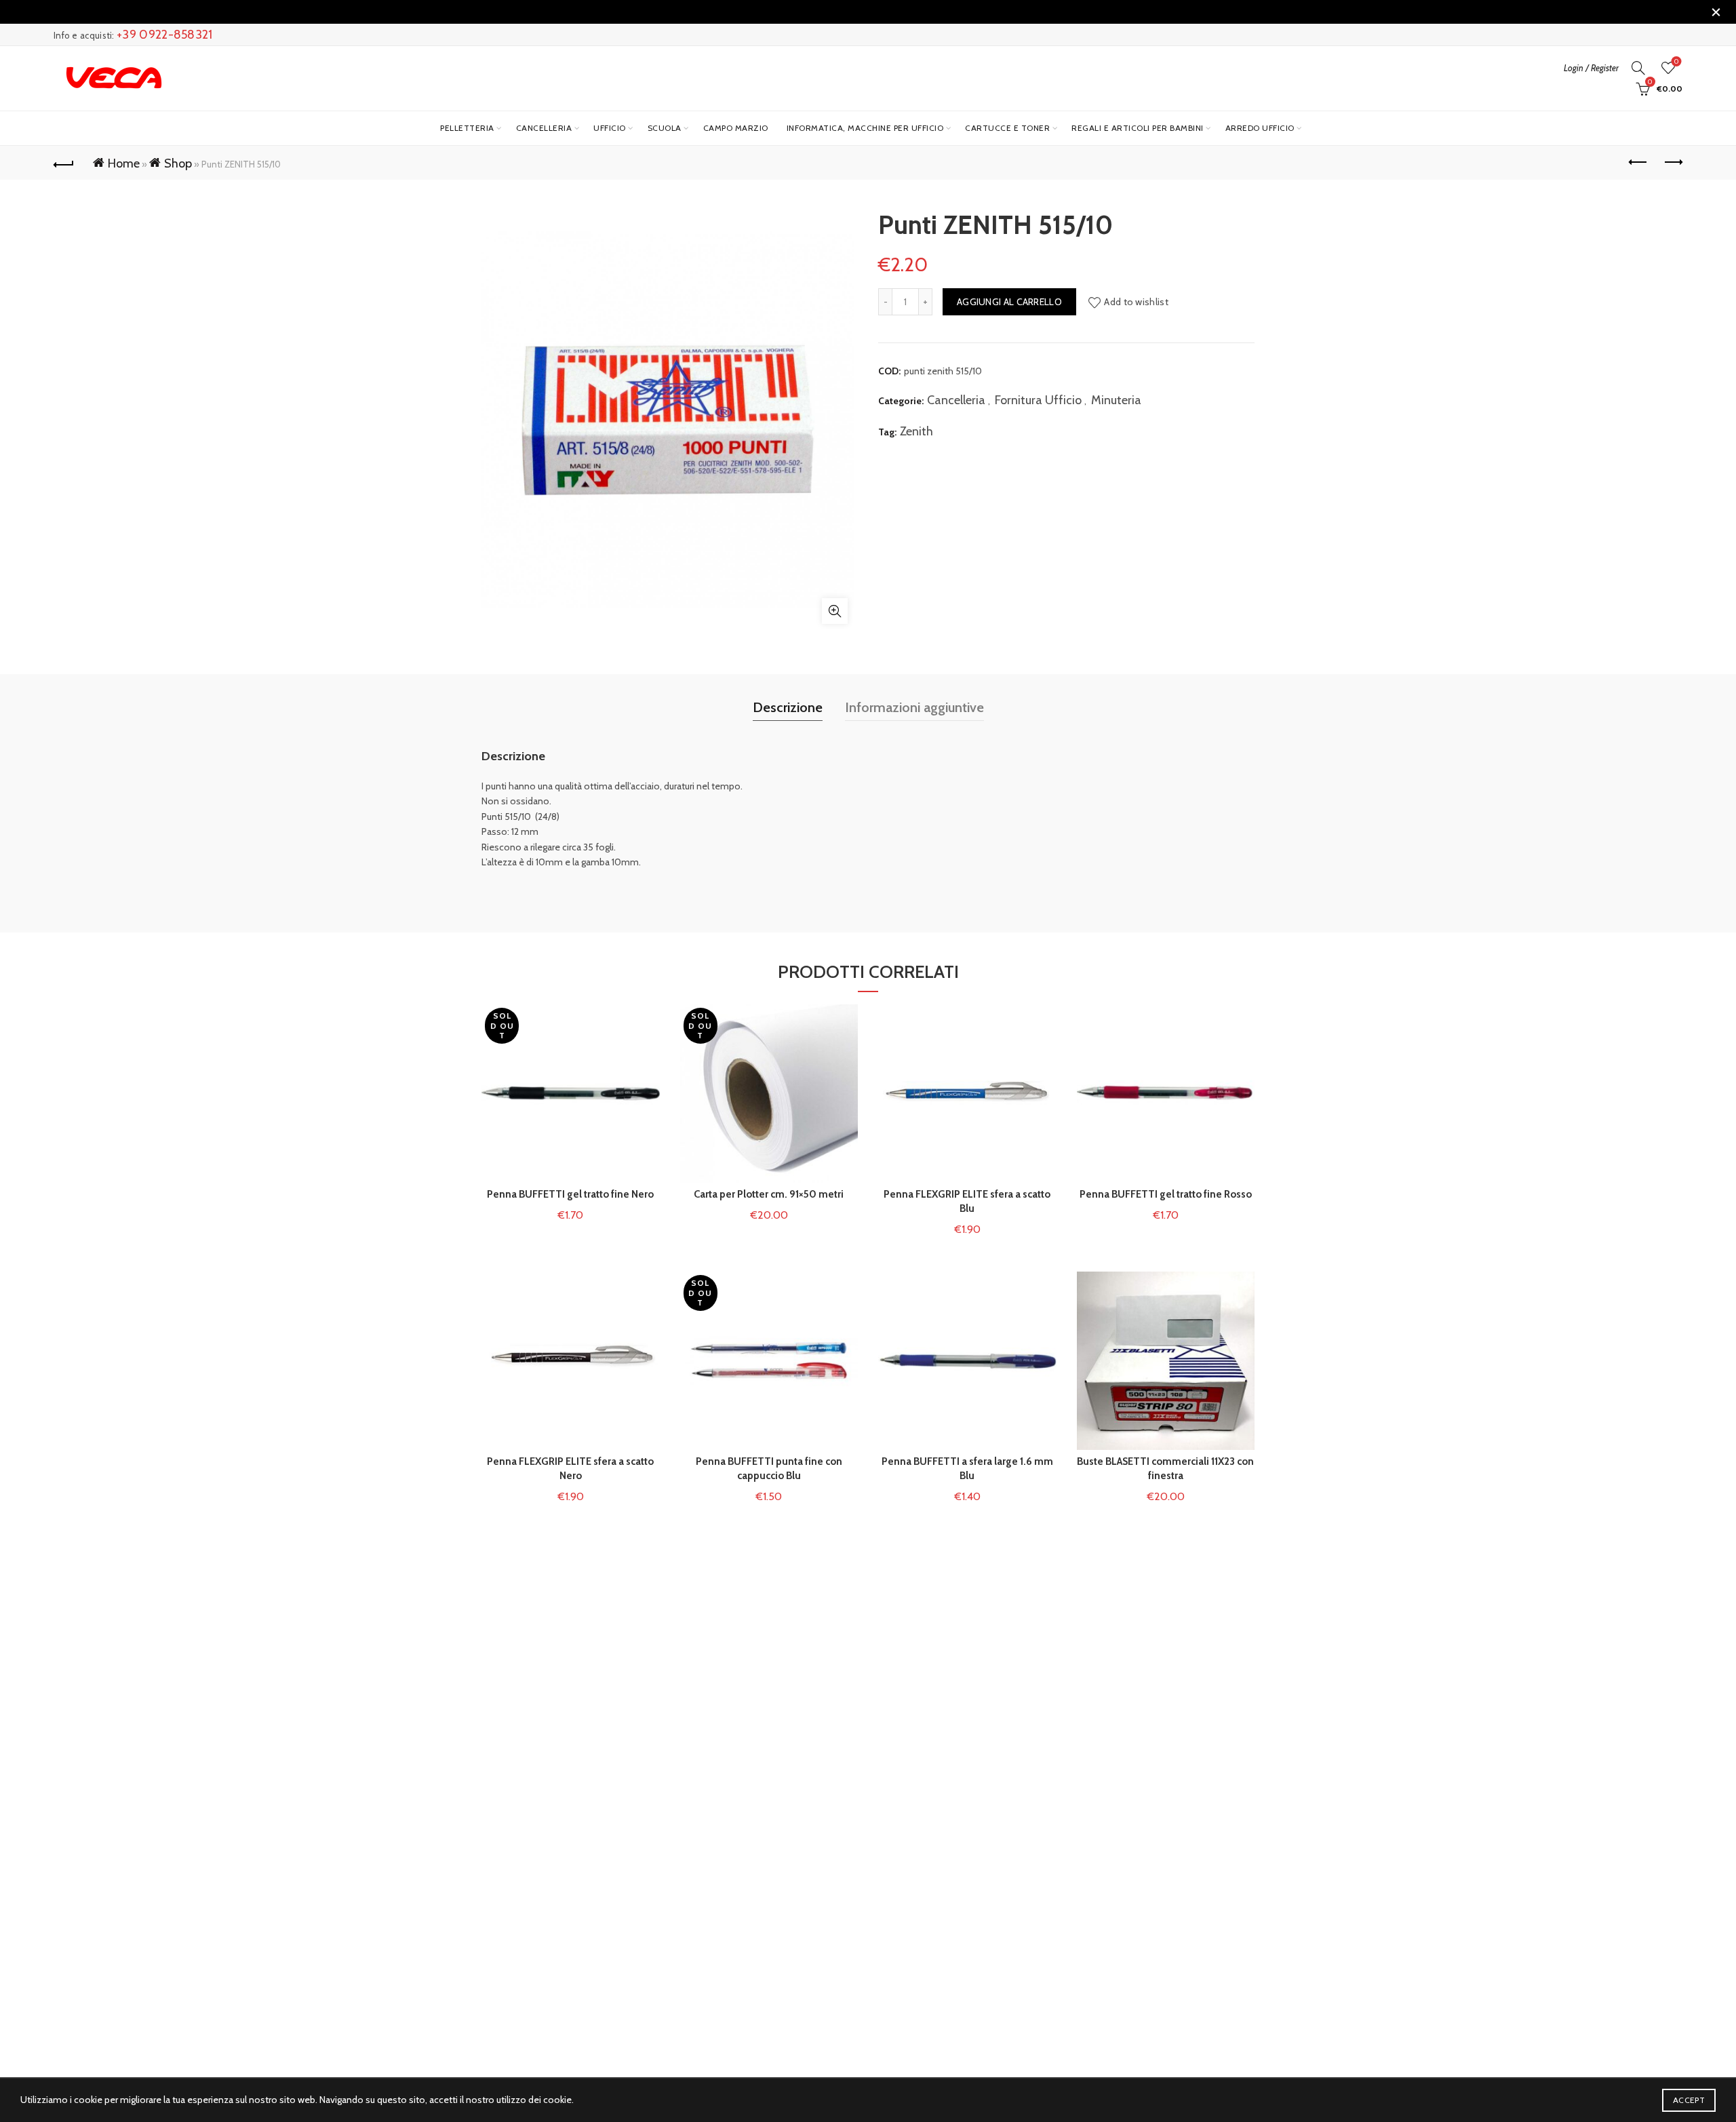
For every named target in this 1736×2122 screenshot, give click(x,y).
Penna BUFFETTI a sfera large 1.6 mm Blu (967, 1469)
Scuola (665, 128)
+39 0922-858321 (165, 35)
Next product (1672, 163)
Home (124, 163)
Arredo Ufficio (1260, 128)
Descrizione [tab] (788, 707)
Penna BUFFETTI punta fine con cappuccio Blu (769, 1469)
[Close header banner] (1716, 12)
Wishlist (1676, 62)
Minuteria (1116, 400)
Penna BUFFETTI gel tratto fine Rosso (1166, 1194)
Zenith (916, 431)
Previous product (1638, 163)
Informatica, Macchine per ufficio (865, 128)
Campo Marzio (736, 128)
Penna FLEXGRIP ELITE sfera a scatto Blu (967, 1201)
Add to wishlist (1136, 302)
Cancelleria (544, 128)
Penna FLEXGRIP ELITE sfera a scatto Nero (570, 1469)
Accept (1689, 2100)
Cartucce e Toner (1007, 128)
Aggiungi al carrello (1009, 302)
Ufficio (610, 128)
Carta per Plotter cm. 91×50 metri (769, 1194)
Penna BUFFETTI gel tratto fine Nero (570, 1194)
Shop (178, 163)
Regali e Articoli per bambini (1138, 128)
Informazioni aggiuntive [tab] (914, 707)
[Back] (64, 163)
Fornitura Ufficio (1038, 400)
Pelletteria (467, 128)
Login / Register (1591, 68)
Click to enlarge (835, 611)
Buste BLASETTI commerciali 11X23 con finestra (1165, 1469)
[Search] (1638, 68)
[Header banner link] (848, 12)
